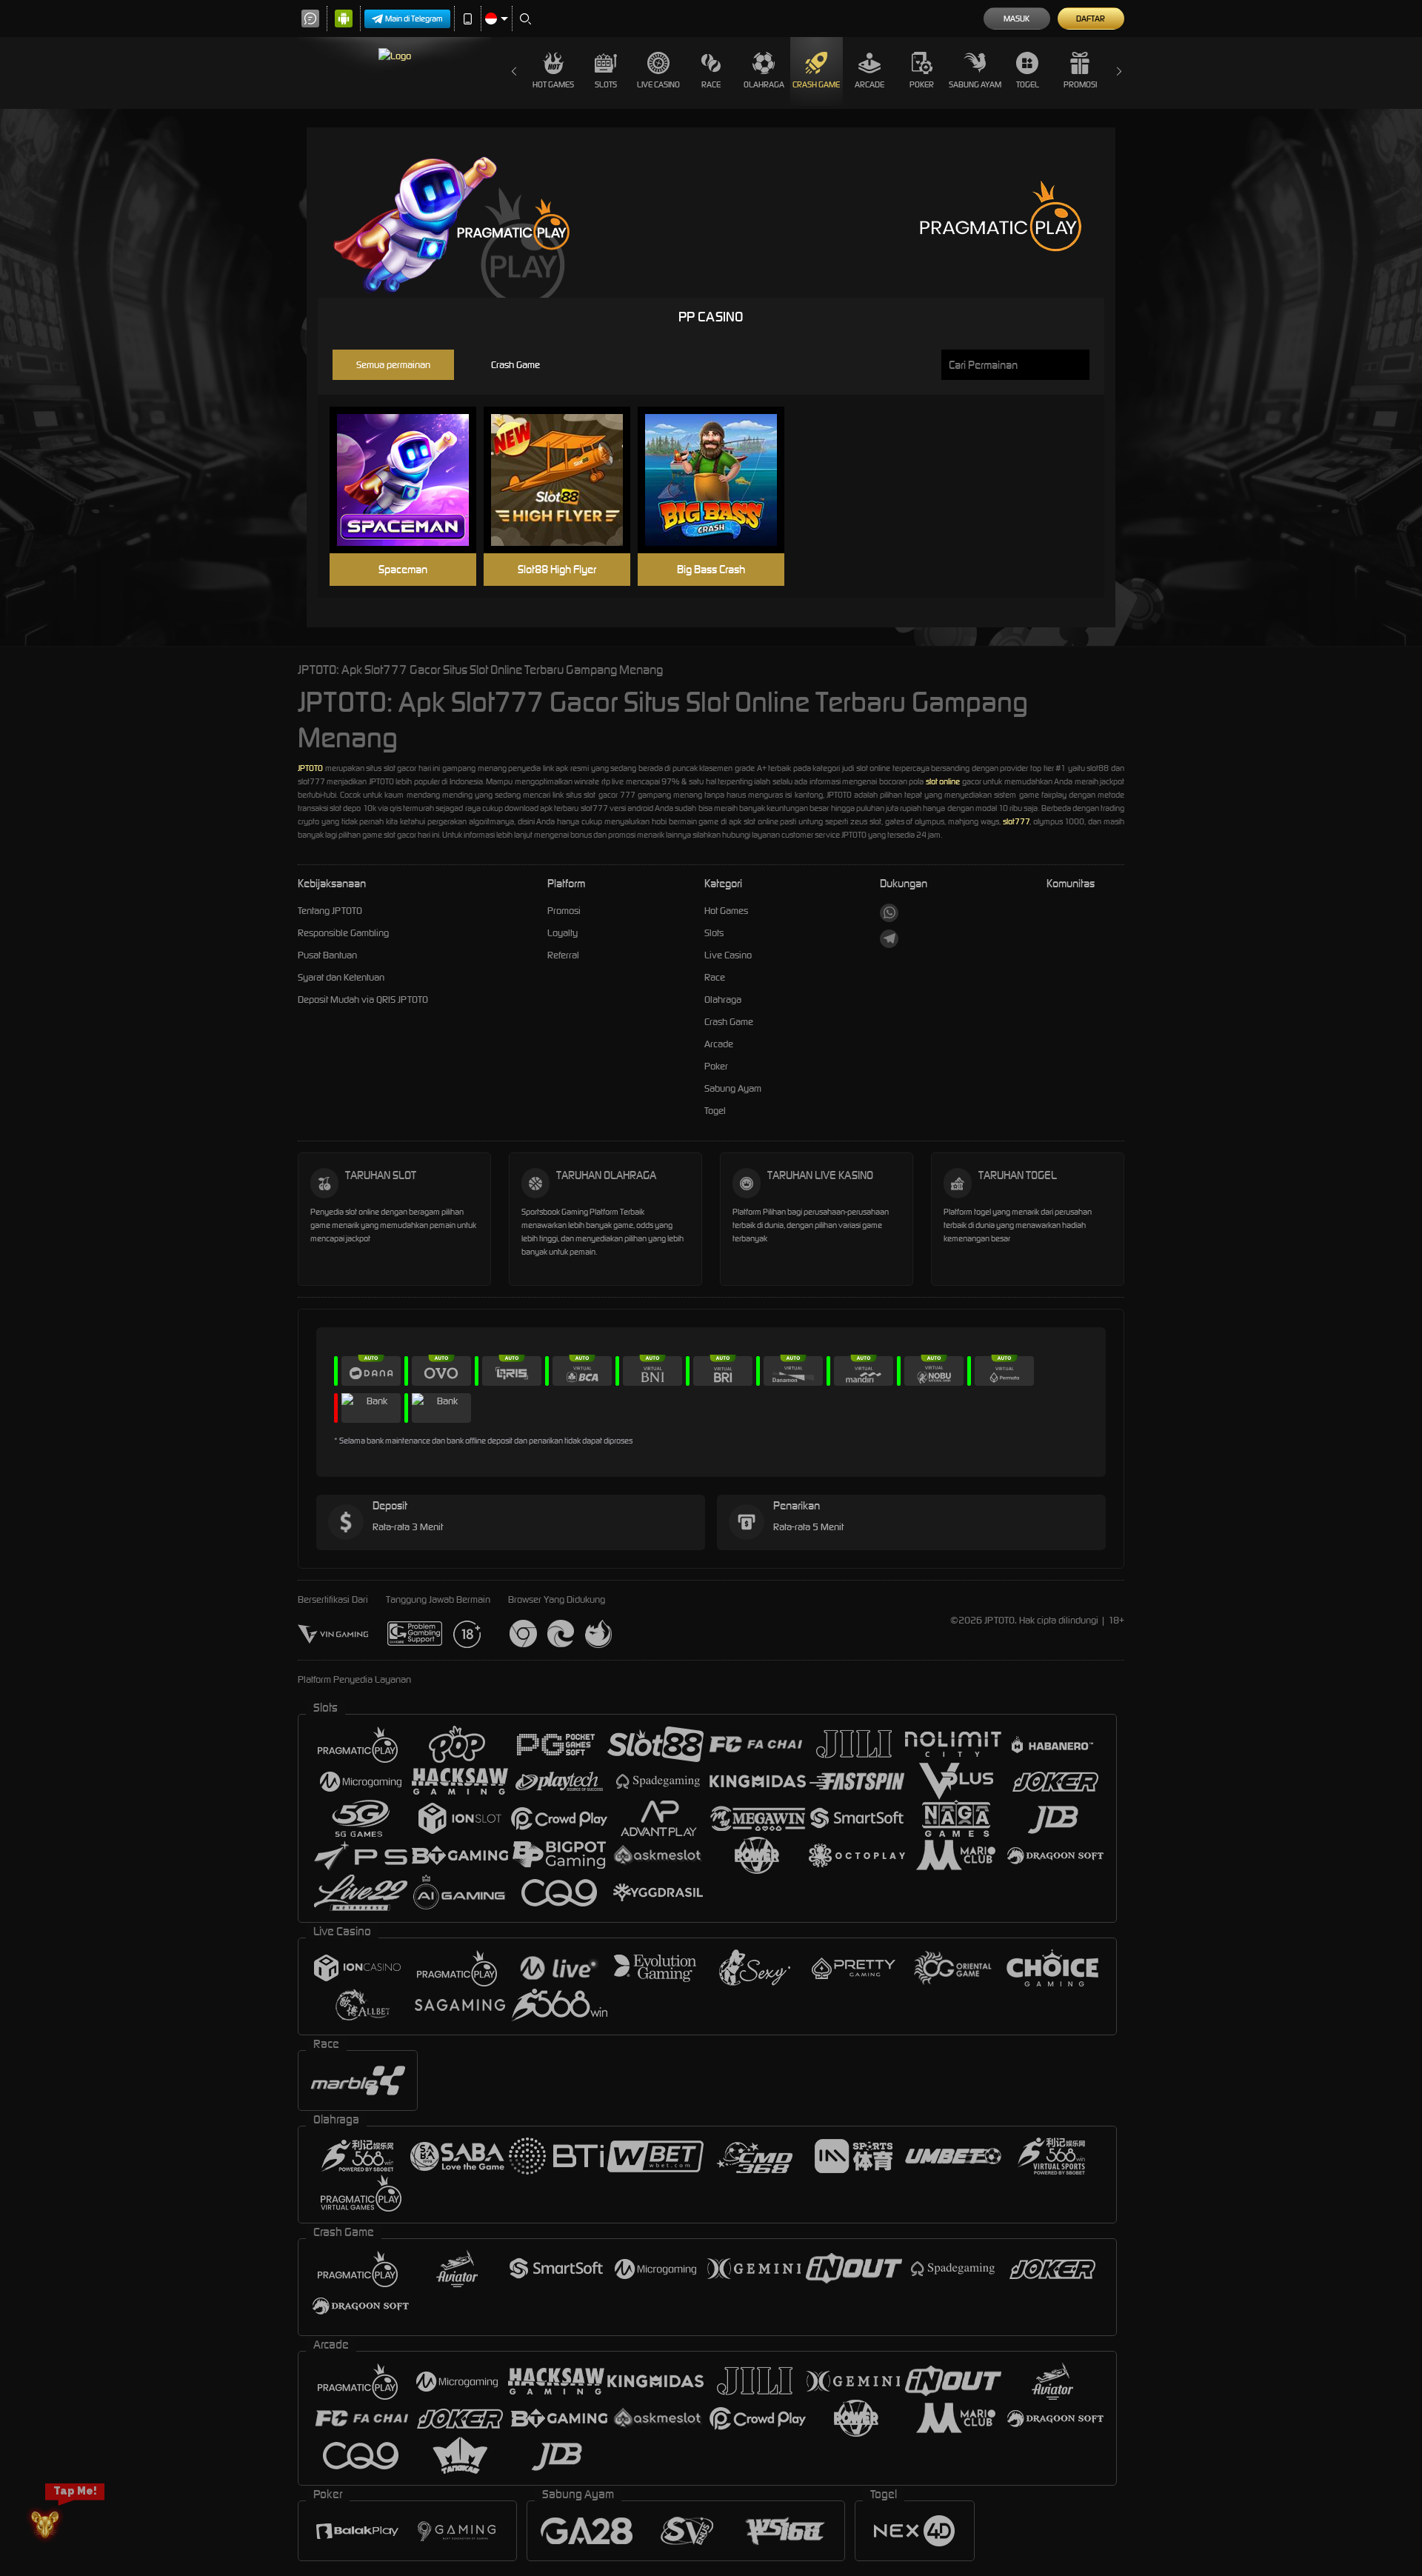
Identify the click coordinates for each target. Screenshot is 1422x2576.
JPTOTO (310, 768)
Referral (563, 955)
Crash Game (816, 84)
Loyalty (563, 933)
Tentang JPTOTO (330, 911)
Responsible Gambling (343, 933)
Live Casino (658, 84)
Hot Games (553, 84)
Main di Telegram (414, 19)
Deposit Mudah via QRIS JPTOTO (363, 1000)
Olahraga (764, 84)
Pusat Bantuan (327, 955)
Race (711, 84)
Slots (606, 84)
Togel (1028, 84)
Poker (922, 84)
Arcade (869, 84)
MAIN (412, 480)
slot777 (1016, 821)
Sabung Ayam (975, 84)
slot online (943, 781)
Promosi (1080, 84)
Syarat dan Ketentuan (341, 977)
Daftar (1091, 19)
